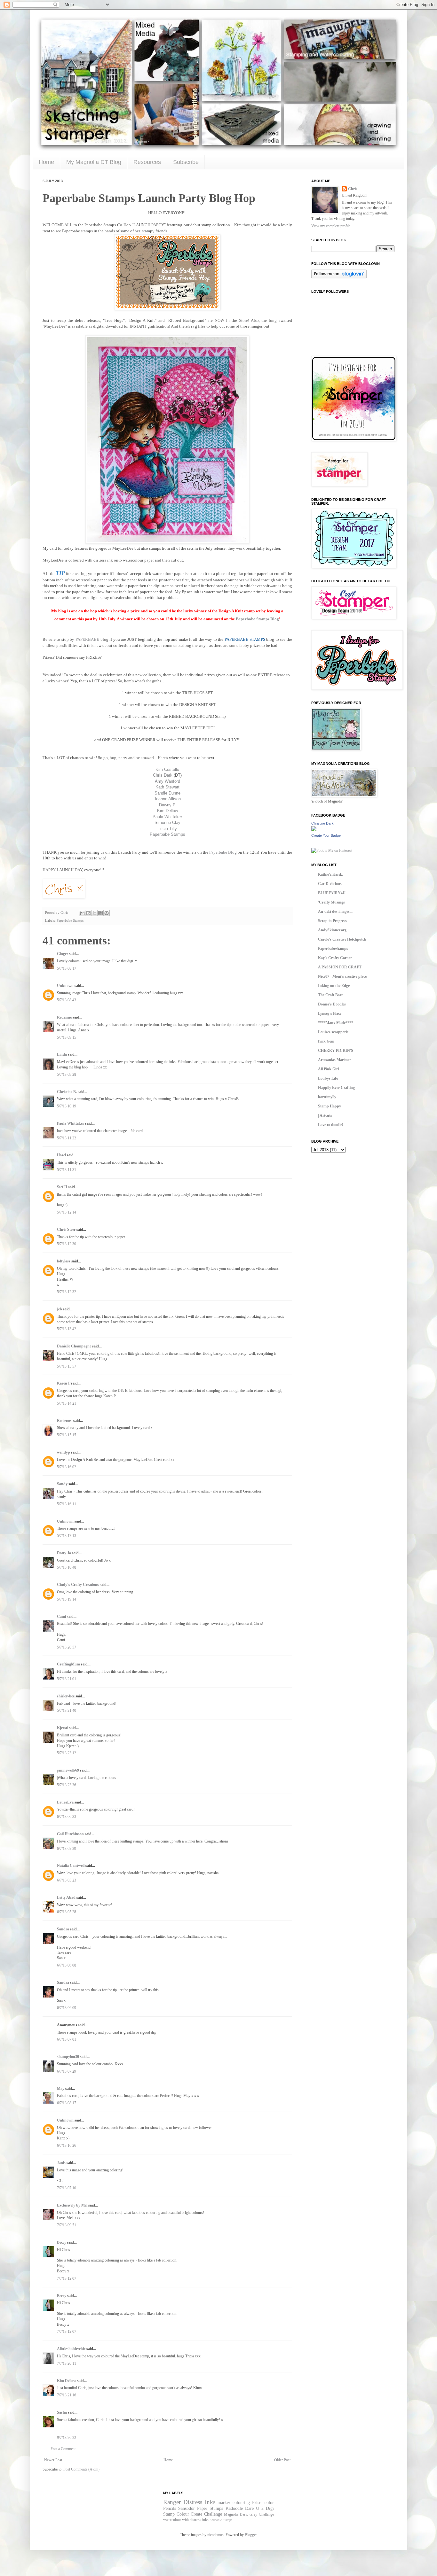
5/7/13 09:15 (67, 1037)
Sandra (63, 1929)
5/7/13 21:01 (67, 1679)
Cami (61, 1617)
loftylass (64, 1261)
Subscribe (186, 162)
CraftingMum (68, 1664)
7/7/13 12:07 (67, 2278)
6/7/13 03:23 (67, 1880)
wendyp (64, 1452)
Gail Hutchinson (70, 1834)
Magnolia (231, 2514)
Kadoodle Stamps (221, 2520)
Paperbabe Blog (223, 852)
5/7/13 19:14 (67, 1599)
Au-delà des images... (335, 912)
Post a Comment (63, 2449)
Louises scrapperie (333, 1032)
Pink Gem (326, 1041)
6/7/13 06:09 (67, 2008)
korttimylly (327, 1097)
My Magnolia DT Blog (94, 162)
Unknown (65, 986)
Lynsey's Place (330, 1013)
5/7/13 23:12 (67, 1753)
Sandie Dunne (167, 793)
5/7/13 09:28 (67, 1075)
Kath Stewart (167, 787)
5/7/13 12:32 (67, 1292)
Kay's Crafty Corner (335, 958)
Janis (61, 2163)
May (61, 2089)
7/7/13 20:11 (67, 2363)
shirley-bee (66, 1696)
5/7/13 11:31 (67, 1170)
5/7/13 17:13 (67, 1536)
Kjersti (63, 1728)
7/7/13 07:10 (67, 2188)
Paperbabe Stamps (167, 834)
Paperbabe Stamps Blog (257, 619)
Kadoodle (234, 2508)
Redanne (64, 1017)
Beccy (62, 2242)
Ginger (63, 954)
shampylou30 (68, 2057)
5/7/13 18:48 (67, 1567)
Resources (147, 162)
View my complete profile (331, 226)
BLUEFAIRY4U (332, 893)
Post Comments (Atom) (81, 2469)
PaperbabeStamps (333, 949)
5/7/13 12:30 (67, 1244)
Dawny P (167, 805)
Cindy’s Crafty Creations (78, 1585)
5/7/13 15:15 (67, 1435)
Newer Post (53, 2460)
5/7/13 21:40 (67, 1711)
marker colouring (234, 2502)
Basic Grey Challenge (257, 2514)
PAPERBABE (87, 639)
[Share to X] (94, 913)
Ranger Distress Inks (189, 2502)
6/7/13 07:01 (67, 2039)
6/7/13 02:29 (67, 1849)
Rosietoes (65, 1421)
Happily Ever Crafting (336, 1088)
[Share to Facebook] (100, 913)
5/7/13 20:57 (67, 1647)
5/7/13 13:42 (67, 1329)
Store (243, 320)
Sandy (62, 1484)
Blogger (251, 2535)
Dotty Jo (64, 1553)
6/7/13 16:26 (67, 2145)
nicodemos (215, 2535)
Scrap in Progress (332, 921)
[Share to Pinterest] (107, 913)
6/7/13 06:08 (67, 1965)
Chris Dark (163, 775)
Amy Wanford (167, 781)
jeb (60, 1309)
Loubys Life (328, 1078)
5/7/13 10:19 (67, 1106)
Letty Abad (66, 1897)
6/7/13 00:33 (67, 1817)
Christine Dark (322, 823)
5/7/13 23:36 (67, 1785)
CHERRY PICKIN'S (336, 1051)
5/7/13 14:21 (67, 1403)
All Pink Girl (328, 1069)
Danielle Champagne (74, 1346)
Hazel (61, 1155)
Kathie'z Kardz (330, 874)
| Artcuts (325, 1115)
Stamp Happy (330, 1106)
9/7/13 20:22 (67, 2438)
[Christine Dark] (314, 830)
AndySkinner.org (332, 930)
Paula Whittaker (167, 817)
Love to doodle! (331, 1125)
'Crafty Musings (331, 902)
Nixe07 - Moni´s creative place (342, 976)
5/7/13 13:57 (67, 1366)
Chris (353, 189)
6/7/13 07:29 (67, 2071)
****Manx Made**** (336, 1023)
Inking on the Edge (334, 986)
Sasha (62, 2412)
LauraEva (65, 1802)
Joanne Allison (167, 799)
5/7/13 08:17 (67, 968)
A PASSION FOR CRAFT (340, 967)
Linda (62, 1054)
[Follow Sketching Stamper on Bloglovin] (339, 277)
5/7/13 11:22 (67, 1138)
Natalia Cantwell (71, 1866)
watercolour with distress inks (186, 2520)
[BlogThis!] (88, 913)
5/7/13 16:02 (67, 1467)
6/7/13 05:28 (67, 1912)
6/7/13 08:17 (67, 2103)
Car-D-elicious (330, 884)
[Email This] (82, 913)
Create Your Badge (326, 835)
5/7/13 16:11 (67, 1504)
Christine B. (67, 1092)
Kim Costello (167, 769)
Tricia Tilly (167, 829)
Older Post (282, 2460)
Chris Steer (66, 1230)
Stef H (62, 1187)
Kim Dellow (167, 811)
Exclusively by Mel (72, 2205)
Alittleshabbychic (71, 2349)
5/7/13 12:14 (67, 1212)
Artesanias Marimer (334, 1060)
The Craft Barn (331, 995)
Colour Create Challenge (199, 2514)
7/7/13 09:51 (67, 2225)
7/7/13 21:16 (67, 2395)
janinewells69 (68, 1770)
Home (46, 162)
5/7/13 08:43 (67, 1000)
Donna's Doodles (332, 1004)
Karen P (64, 1383)
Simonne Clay (167, 822)
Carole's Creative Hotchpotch (342, 939)
